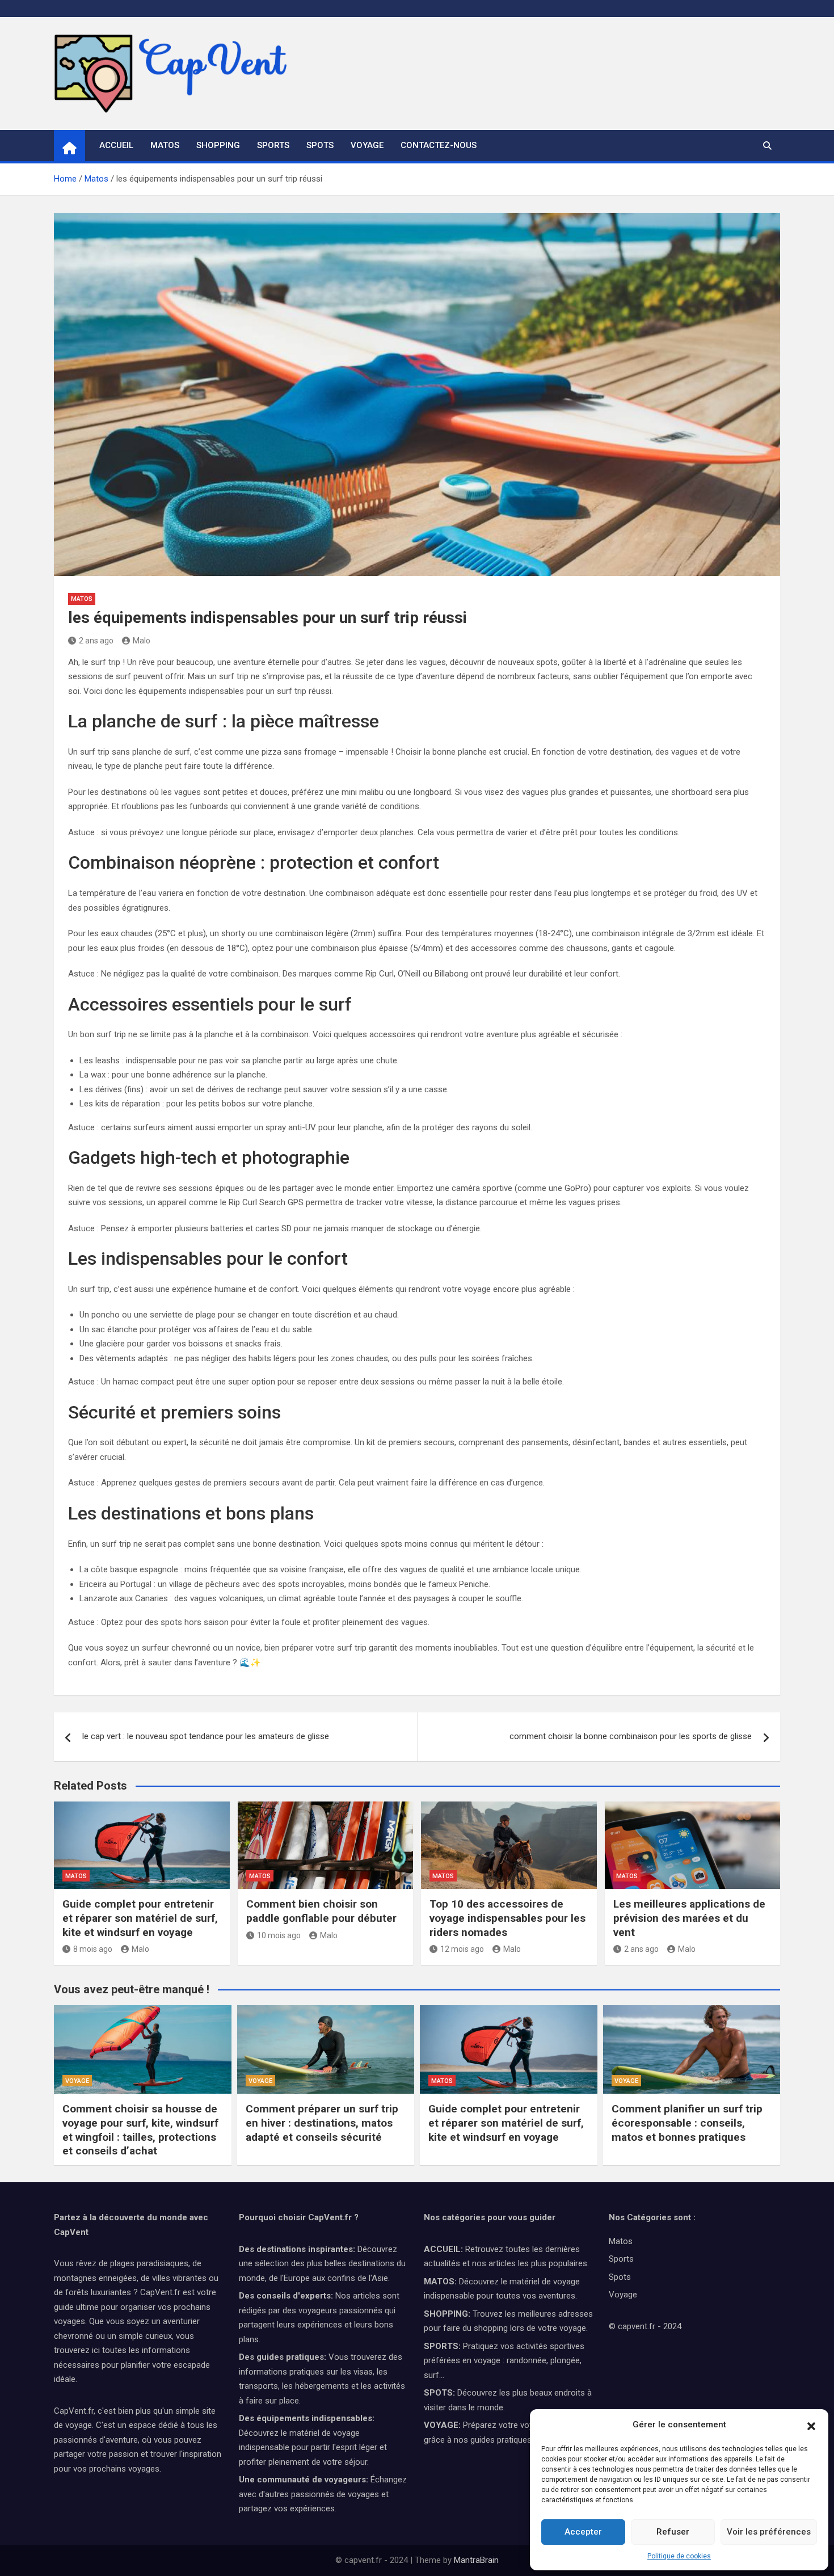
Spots (320, 145)
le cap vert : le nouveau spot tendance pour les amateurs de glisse (206, 1736)
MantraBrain (476, 2560)
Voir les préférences (769, 2532)
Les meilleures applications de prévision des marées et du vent (689, 1918)
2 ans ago (96, 641)
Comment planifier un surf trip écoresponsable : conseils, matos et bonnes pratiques (687, 2123)
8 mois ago (93, 1949)
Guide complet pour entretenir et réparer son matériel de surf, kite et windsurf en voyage (140, 1918)
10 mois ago (279, 1935)
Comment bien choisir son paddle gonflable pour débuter (321, 1911)
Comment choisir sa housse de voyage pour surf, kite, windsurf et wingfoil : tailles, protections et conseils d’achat (140, 2130)
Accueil (116, 145)
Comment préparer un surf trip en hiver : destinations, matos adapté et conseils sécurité (322, 2123)
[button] (811, 2425)
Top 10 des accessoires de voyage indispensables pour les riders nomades (507, 1918)
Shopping (218, 145)
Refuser (673, 2532)
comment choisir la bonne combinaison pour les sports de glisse (631, 1736)
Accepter (583, 2532)
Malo (142, 641)
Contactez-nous (439, 145)
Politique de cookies (679, 2556)
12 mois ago (462, 1949)
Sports (273, 145)
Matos (165, 145)
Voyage (367, 145)
